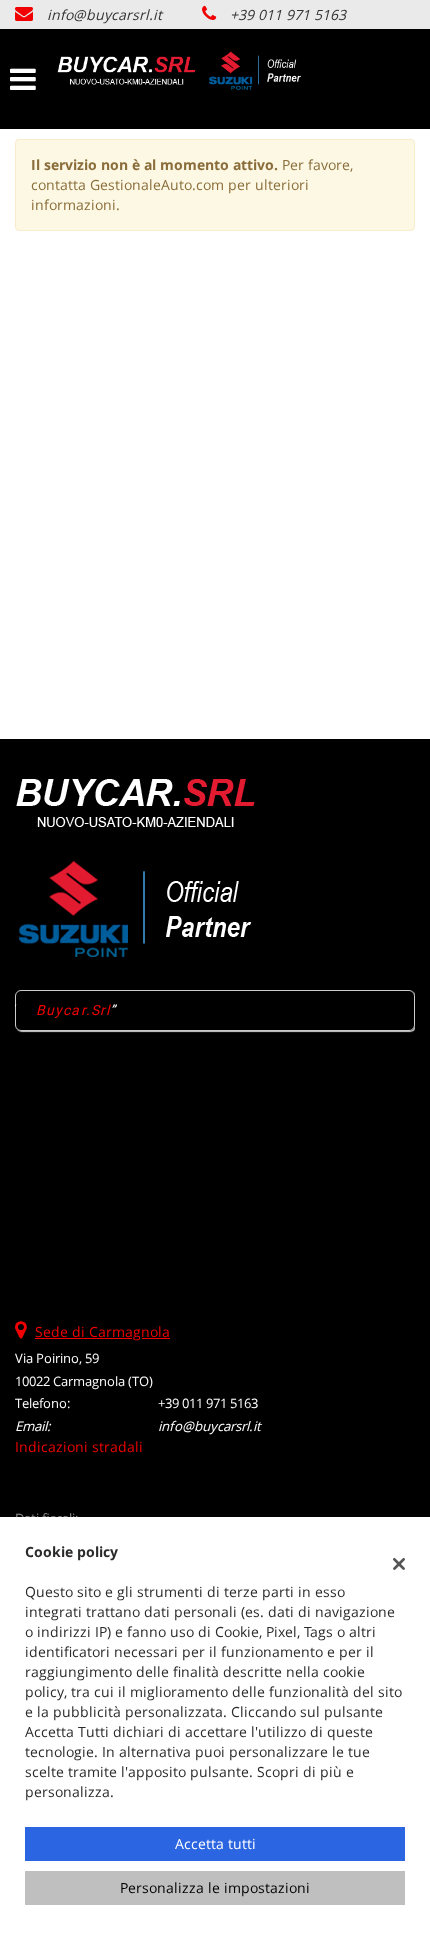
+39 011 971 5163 (288, 14)
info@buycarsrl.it (104, 14)
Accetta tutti (215, 1843)
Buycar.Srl (73, 1010)
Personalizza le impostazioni (215, 1887)
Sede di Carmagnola (102, 1331)
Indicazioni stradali (79, 1446)
